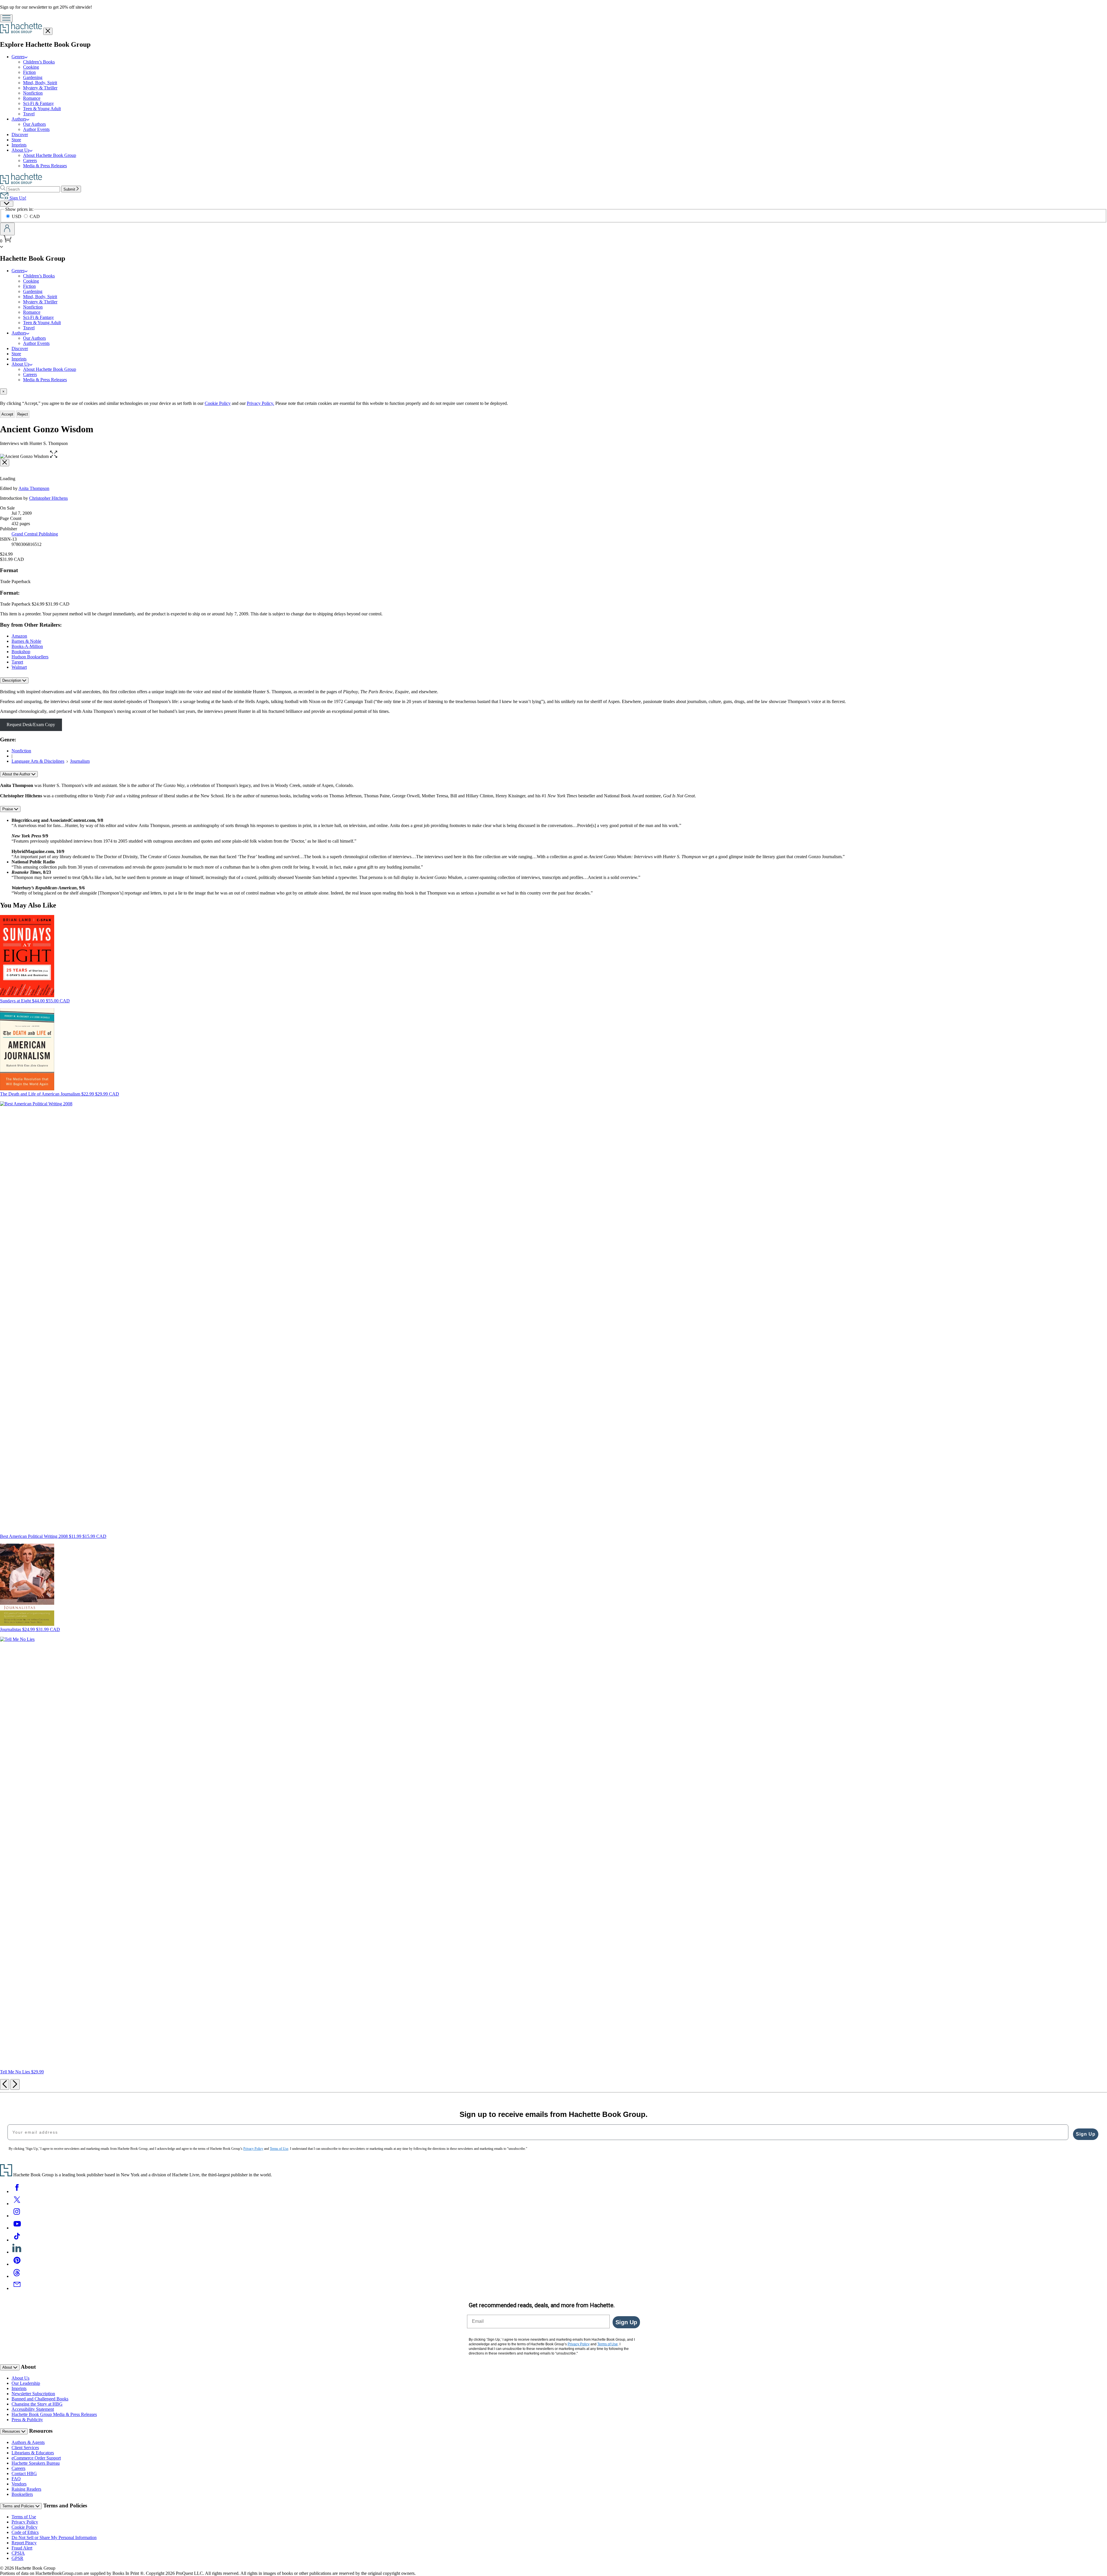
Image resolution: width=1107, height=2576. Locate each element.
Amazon (19, 636)
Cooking (31, 67)
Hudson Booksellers (30, 657)
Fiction (29, 72)
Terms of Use (24, 2517)
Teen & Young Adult (42, 109)
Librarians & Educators (33, 2453)
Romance (32, 98)
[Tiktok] (17, 2240)
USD (17, 216)
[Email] (17, 2288)
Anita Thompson (34, 488)
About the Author (17, 774)
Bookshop (21, 652)
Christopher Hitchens (48, 498)
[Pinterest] (17, 2264)
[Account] (7, 229)
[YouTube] (17, 2228)
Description (12, 680)
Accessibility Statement (33, 2409)
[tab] (553, 391)
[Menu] (6, 18)
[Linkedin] (17, 2252)
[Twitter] (17, 2204)
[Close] (5, 463)
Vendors (19, 2484)
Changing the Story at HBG (37, 2404)
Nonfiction (33, 93)
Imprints (19, 145)
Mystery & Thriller (40, 88)
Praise (8, 809)
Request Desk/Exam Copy (31, 725)
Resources (12, 2431)
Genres (18, 57)
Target (17, 662)
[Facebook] (17, 2191)
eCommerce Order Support (36, 2458)
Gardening (33, 77)
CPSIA (18, 2553)
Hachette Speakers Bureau (36, 2463)
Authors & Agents (28, 2442)
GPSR (17, 2558)
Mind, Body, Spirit (40, 83)
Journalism (80, 761)
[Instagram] (17, 2216)
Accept (7, 414)
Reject (23, 414)
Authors (19, 119)
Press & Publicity (27, 2420)
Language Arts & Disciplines (38, 761)
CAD (35, 216)
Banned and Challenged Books (40, 2399)
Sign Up (1086, 2134)
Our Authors (34, 124)
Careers (30, 160)
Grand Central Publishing (35, 534)
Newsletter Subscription (33, 2394)
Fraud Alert (22, 2548)
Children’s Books (39, 62)
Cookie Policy (218, 403)
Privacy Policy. (260, 403)
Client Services (25, 2448)
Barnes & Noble (26, 641)
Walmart (19, 667)
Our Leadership (26, 2383)
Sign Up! (17, 198)
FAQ (16, 2479)
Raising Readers (26, 2489)
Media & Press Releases (45, 166)
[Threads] (17, 2276)
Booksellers (22, 2494)
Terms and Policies (19, 2506)
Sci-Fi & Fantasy (38, 103)
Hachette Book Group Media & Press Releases (54, 2414)
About (8, 2367)
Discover (20, 135)
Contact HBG (24, 2473)
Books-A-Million (27, 646)
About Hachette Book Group (50, 155)
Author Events (36, 129)
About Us (20, 150)
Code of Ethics (25, 2532)
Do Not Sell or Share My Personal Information (54, 2538)
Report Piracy (24, 2543)
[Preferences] (7, 204)
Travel (29, 114)
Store (16, 140)
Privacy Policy (25, 2522)
